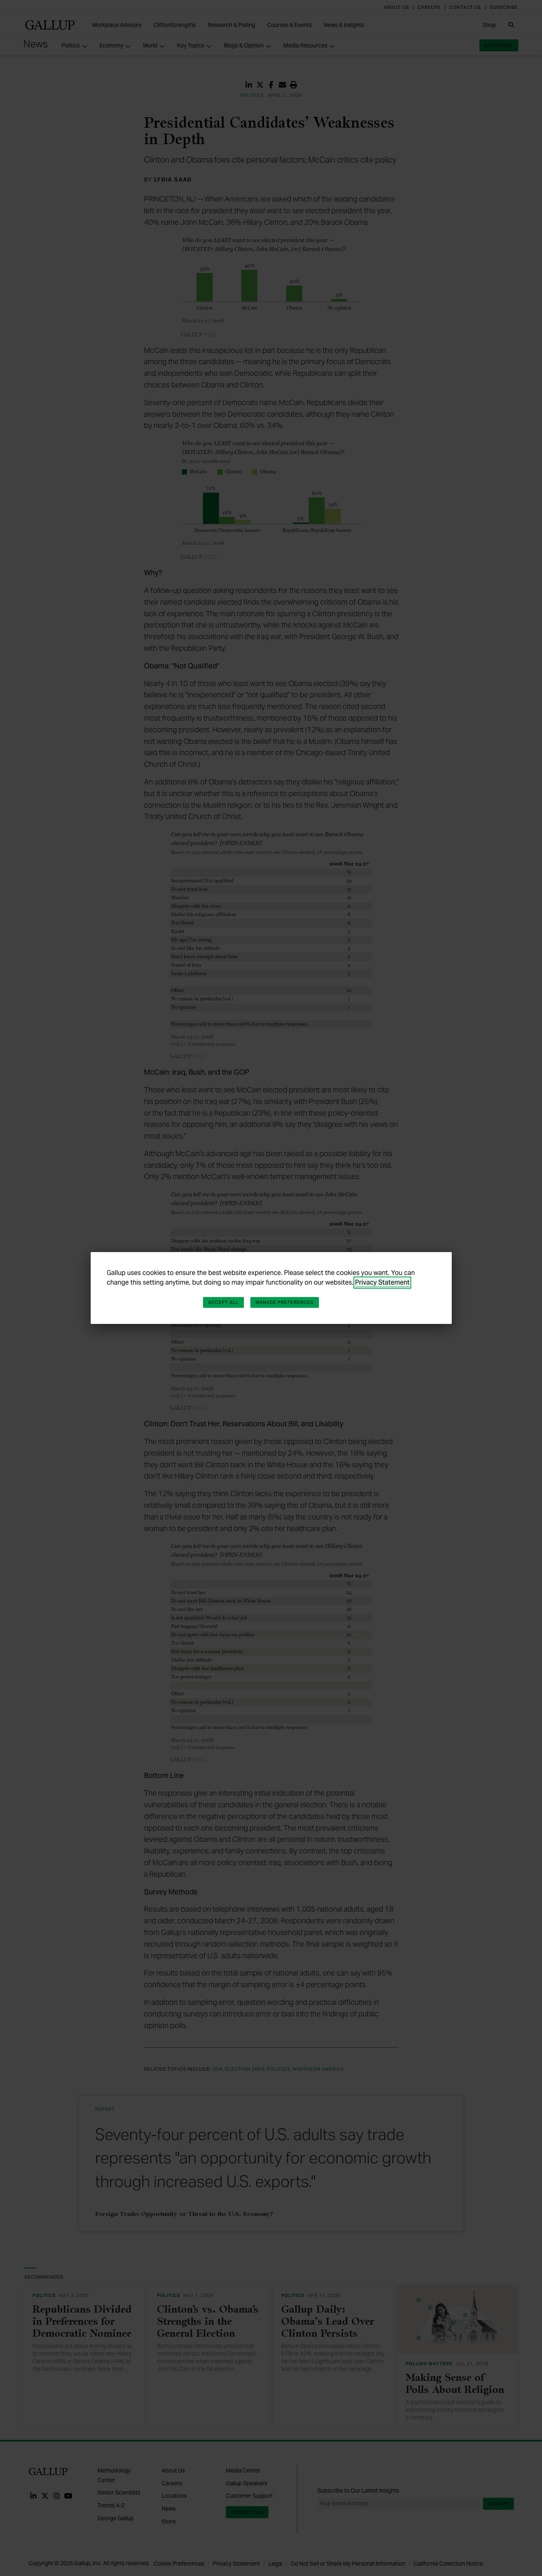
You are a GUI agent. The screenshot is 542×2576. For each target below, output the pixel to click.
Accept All (223, 1302)
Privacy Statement (382, 1282)
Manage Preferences (285, 1302)
